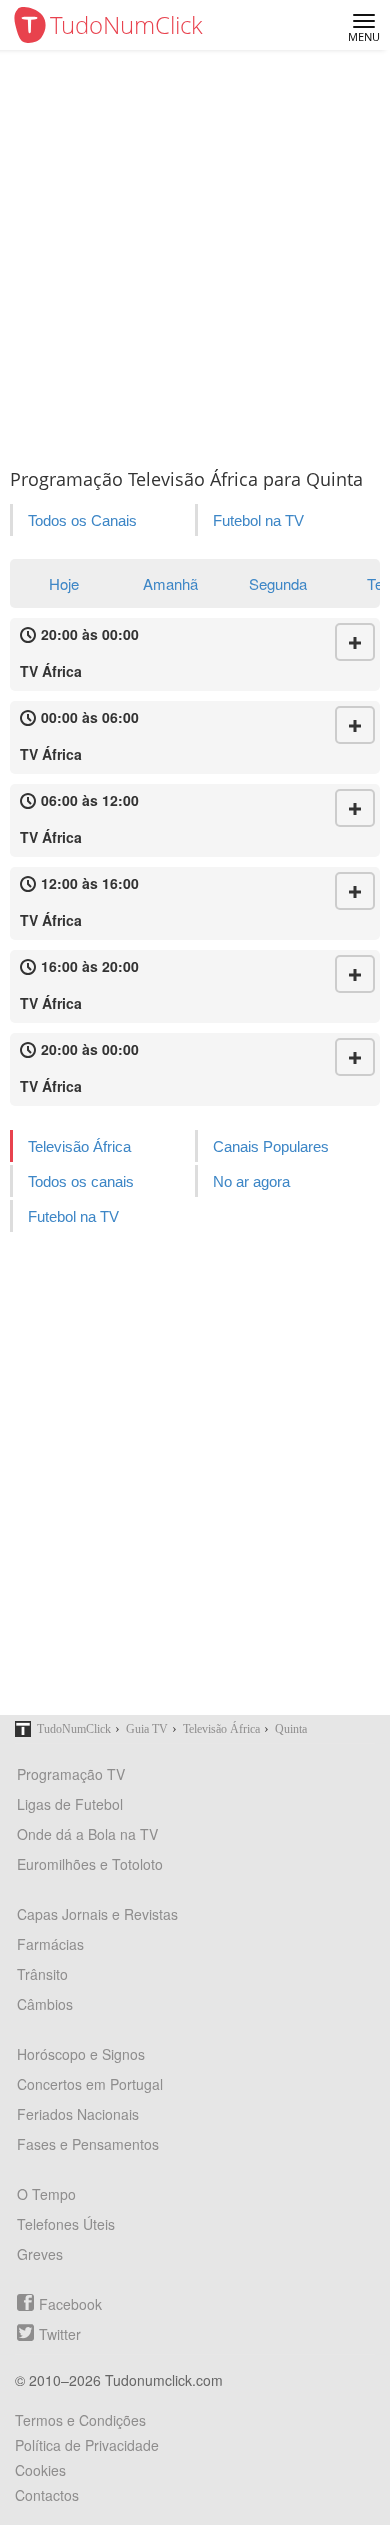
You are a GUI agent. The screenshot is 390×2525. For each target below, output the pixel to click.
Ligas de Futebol (70, 1804)
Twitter (60, 2334)
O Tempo (46, 2194)
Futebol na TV (258, 520)
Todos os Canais (82, 520)
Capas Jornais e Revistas (97, 1914)
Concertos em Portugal (90, 2084)
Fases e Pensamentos (88, 2144)
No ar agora (251, 1181)
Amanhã (170, 583)
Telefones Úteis (66, 2224)
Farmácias (50, 1944)
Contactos (47, 2495)
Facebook (70, 2304)
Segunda (278, 583)
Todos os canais (81, 1181)
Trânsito (42, 1974)
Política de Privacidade (87, 2445)
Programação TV (71, 1774)
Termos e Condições (80, 2420)
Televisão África (79, 1146)
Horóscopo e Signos (81, 2054)
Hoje (64, 583)
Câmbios (45, 2004)
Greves (40, 2254)
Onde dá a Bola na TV (87, 1834)
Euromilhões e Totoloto (90, 1864)
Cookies (40, 2470)
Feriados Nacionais (78, 2114)
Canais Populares (271, 1146)
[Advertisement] (195, 255)
